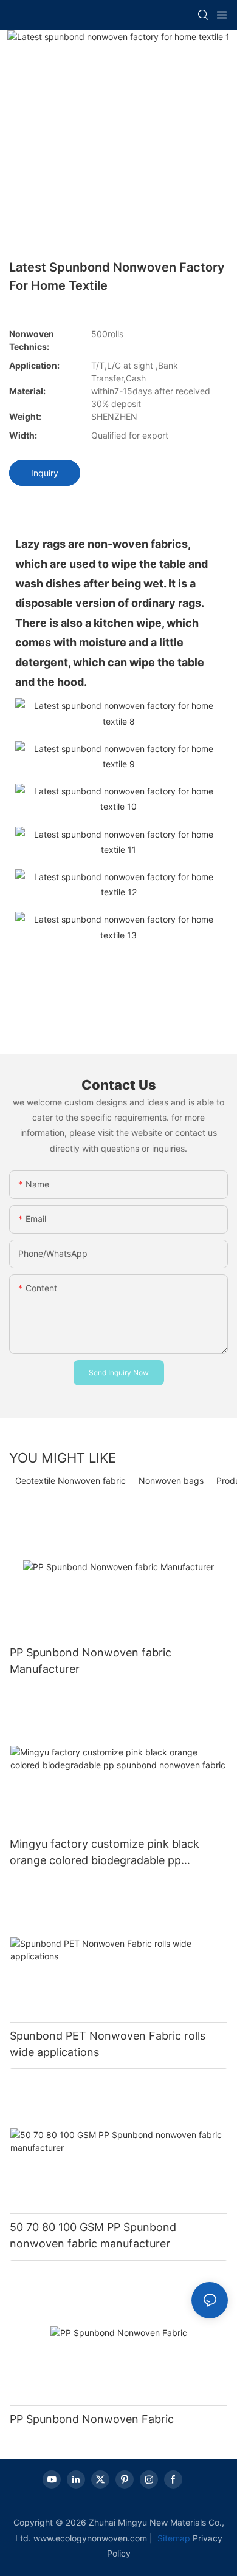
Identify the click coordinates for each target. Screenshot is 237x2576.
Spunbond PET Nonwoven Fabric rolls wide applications (108, 2044)
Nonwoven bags (171, 1481)
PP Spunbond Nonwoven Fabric (92, 2419)
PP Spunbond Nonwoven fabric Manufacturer (91, 1661)
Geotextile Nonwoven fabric (70, 1481)
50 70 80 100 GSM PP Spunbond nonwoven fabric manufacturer (93, 2235)
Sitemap (173, 2538)
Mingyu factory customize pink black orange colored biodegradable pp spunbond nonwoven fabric (105, 1853)
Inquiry (45, 473)
